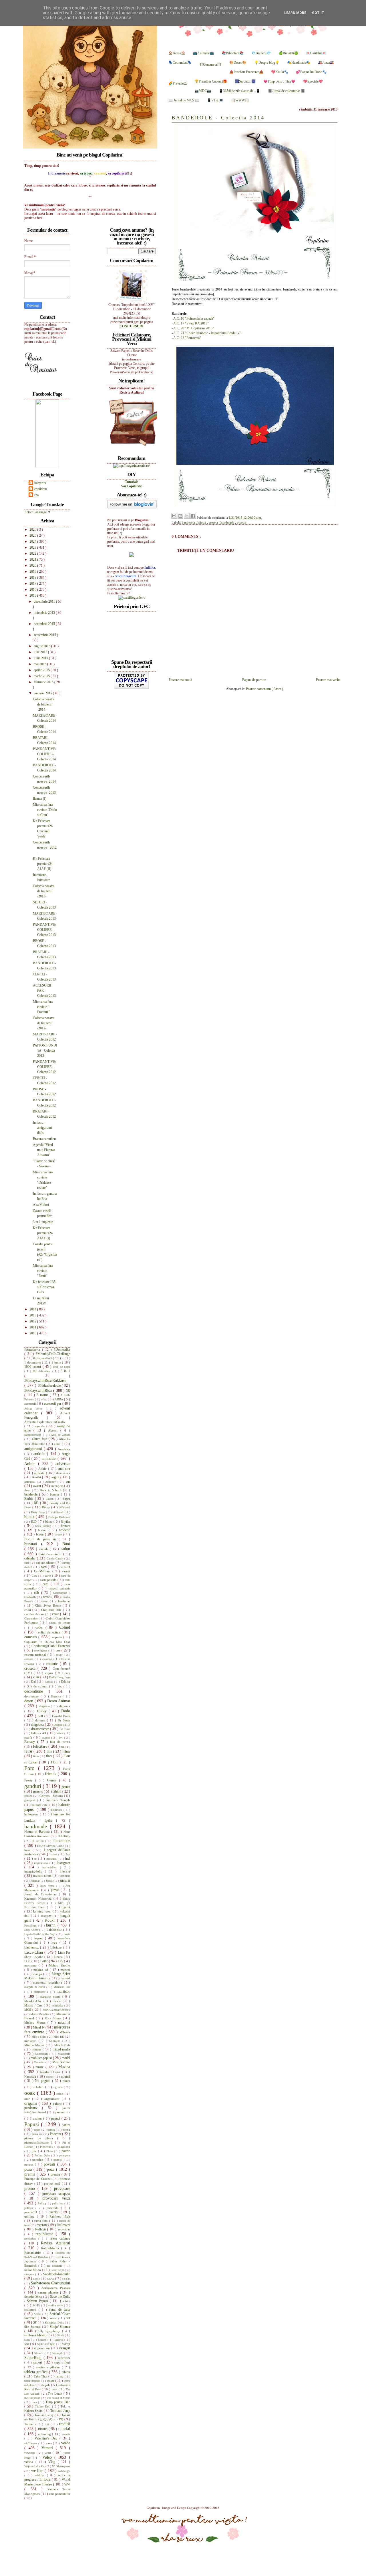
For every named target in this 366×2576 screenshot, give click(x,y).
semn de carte (60, 2310)
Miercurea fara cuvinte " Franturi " (43, 1007)
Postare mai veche (328, 680)
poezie (66, 2151)
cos (59, 1650)
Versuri (49, 2448)
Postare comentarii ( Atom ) (264, 689)
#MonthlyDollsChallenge (53, 1354)
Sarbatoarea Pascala (56, 2288)
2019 (33, 572)
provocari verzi (56, 2198)
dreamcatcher (41, 1729)
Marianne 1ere (62, 1987)
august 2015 (42, 646)
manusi (65, 1978)
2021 (33, 560)
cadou (65, 1549)
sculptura (31, 2310)
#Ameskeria (33, 1350)
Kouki (51, 1920)
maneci (65, 1970)
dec (61, 1686)
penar (37, 2130)
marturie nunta (51, 1996)
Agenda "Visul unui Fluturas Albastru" (44, 1150)
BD (37, 1503)
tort (48, 2424)
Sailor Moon (33, 2270)
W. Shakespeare (61, 2466)
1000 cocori (33, 1367)
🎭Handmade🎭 (299, 63)
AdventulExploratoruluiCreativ (45, 1422)
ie (36, 1859)
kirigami (64, 1907)
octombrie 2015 (45, 624)
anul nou (64, 1469)
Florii (56, 1762)
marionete (40, 1992)
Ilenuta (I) (40, 799)
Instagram (63, 1863)
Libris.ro (57, 1947)
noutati (65, 2076)
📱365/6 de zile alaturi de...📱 (239, 91)
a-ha (44, 1399)
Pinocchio (46, 2147)
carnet (66, 1571)
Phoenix (56, 2134)
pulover (30, 2208)
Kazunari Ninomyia (39, 1899)
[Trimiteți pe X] (187, 516)
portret (30, 2164)
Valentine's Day (47, 2438)
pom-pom (64, 2155)
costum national (36, 1655)
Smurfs (43, 2340)
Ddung (65, 1681)
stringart (64, 2348)
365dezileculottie (50, 1386)
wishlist (41, 2475)
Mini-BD (59, 2037)
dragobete (38, 1725)
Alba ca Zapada (60, 1435)
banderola (189, 522)
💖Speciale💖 (313, 81)
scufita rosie (56, 2305)
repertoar (64, 2229)
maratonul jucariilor (47, 1982)
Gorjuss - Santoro (52, 1796)
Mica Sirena (54, 2018)
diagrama (45, 1706)
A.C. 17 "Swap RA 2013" (191, 323)
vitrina (30, 2462)
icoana (54, 1854)
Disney (43, 1711)
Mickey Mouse (36, 2022)
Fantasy (31, 1742)
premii (30, 2174)
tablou (66, 2372)
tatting (60, 2376)
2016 (33, 590)
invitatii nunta (43, 1876)
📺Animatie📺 (203, 53)
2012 (33, 1321)
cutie (37, 1677)
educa (61, 1733)
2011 (33, 1327)
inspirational (42, 1863)
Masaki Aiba (34, 2001)
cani (27, 1563)
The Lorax (56, 2393)
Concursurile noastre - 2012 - (45, 847)
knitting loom (43, 1911)
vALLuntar (31, 2443)
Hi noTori (38, 1841)
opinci (60, 2094)
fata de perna (60, 1742)
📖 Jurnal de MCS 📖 (184, 100)
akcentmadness (34, 1435)
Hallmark (57, 1810)
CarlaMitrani (43, 1571)
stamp (66, 2344)
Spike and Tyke (47, 2344)
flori (49, 1756)
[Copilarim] (47, 466)
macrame (31, 1965)
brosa (40, 1534)
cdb (38, 1593)
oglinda (59, 2087)
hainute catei (40, 1805)
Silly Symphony (50, 2331)
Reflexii (41, 2229)
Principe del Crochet (38, 2179)
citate (56, 1614)
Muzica (64, 2067)
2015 (33, 596)
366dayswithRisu (39, 1390)
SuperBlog (34, 2358)
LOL (28, 1961)
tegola (47, 2385)
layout (40, 1938)
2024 (33, 542)
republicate (46, 2234)
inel (68, 1859)
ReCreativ (63, 2225)
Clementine (31, 1618)
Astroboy (51, 1482)
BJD (34, 1521)
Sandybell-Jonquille (57, 2274)
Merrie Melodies (40, 2014)
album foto (40, 1439)
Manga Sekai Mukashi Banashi (47, 1976)
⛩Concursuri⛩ (211, 65)
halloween (32, 1814)
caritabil (65, 1567)
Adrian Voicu (35, 1409)
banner (55, 1494)
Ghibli (57, 1791)
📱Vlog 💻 (215, 100)
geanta (66, 1787)
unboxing (45, 2434)
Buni (66, 1544)
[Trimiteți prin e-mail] (174, 516)
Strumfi (39, 2353)
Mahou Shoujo (59, 1965)
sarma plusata (49, 2292)
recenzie (42, 2225)
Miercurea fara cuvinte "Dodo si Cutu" (45, 810)
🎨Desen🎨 (238, 63)
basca (66, 1499)
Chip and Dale (52, 1610)
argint (56, 1477)
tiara (35, 2402)
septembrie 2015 (45, 635)
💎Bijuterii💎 (261, 53)
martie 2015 (42, 676)
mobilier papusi (42, 2058)
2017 (33, 584)
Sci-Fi (37, 2305)
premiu (56, 2174)
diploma (65, 1706)
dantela (49, 1682)
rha (36, 495)
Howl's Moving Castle (51, 1846)
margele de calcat (35, 1987)
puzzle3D (32, 2212)
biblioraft (58, 1512)
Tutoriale (132, 482)
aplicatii (40, 1473)
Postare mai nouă (180, 680)
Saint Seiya (58, 2270)
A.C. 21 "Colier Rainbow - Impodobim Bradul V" (207, 333)
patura (66, 2125)
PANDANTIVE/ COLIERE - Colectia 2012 (44, 1067)
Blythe (66, 1521)
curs (67, 1673)
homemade (61, 1841)
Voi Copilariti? (132, 486)
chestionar (63, 1601)
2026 (33, 530)
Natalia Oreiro (51, 2072)
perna (66, 2130)
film (50, 1751)
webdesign (64, 2471)
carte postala (49, 1580)
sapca (51, 2278)
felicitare (41, 1746)
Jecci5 (50, 1881)
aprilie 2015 (42, 670)
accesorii (31, 1404)
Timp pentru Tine (58, 2402)
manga (38, 1974)
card (44, 1567)
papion (38, 2118)
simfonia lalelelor (36, 2335)
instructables (51, 1867)
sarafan (66, 2279)
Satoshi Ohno (34, 2297)
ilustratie (52, 1859)
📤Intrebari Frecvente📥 (246, 72)
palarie (58, 2104)
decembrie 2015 (45, 602)
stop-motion (42, 2348)
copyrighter (41, 1650)
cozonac (29, 1659)
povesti (50, 2164)
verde (66, 2443)
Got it (318, 13)
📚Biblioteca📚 (233, 53)
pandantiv (33, 2108)
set (68, 2318)
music (40, 2067)
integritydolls (35, 1871)
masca (57, 2001)
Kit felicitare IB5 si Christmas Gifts (44, 1287)
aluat (58, 1444)
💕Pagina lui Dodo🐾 (311, 72)
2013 (33, 1315)
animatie (50, 1458)
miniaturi (31, 2041)
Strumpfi (58, 2353)
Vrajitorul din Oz (35, 2466)
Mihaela (65, 2032)
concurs (31, 1637)
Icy (68, 1854)
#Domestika (62, 1350)
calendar (31, 1558)
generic (39, 1791)
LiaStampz (32, 1947)
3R (68, 1391)
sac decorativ (55, 2266)
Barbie (30, 1499)
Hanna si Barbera (38, 1832)
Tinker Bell (43, 2406)
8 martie (43, 1395)
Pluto (50, 2151)
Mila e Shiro (39, 2037)
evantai (46, 1738)
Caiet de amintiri (51, 1554)
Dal (34, 1681)
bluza (49, 1521)
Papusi (33, 2124)
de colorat (41, 1686)
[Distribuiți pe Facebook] (193, 516)
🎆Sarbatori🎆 (245, 81)
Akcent (54, 1430)
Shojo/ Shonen (60, 2327)
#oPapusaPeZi (43, 1358)
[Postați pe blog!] (180, 516)
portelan (39, 2160)
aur (68, 1482)
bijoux (202, 522)
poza (29, 2169)
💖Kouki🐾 (280, 72)
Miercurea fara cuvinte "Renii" (43, 1271)
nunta (66, 2081)
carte (48, 1575)
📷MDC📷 (203, 91)
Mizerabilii (42, 2054)
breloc (43, 1530)
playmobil (64, 2147)
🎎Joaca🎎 (326, 63)
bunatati (33, 1544)
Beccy (47, 1507)
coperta (58, 1637)
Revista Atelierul (55, 2243)
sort (27, 2344)
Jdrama (35, 1881)
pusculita (54, 2208)
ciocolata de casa (35, 1614)
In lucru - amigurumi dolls (42, 1128)
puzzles (55, 2212)
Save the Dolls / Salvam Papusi (47, 2299)
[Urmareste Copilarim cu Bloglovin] (132, 507)
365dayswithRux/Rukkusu (45, 1380)
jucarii (65, 1880)
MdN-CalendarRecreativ (56, 2010)
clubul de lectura (60, 1623)
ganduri (33, 1786)
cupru (50, 1673)
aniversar (63, 1464)
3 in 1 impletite (43, 1222)
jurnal (56, 1890)
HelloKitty (64, 1836)
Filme (66, 1751)
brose (59, 1534)
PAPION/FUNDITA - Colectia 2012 (45, 1051)
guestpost (31, 1800)
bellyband (64, 1507)
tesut (55, 2389)
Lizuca (59, 1957)
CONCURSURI (132, 326)
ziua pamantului (59, 2494)
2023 (33, 548)
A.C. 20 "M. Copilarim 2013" (194, 328)
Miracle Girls (62, 2045)
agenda (41, 1426)
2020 (33, 566)
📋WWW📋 (240, 100)
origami (31, 2103)
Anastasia (64, 1449)
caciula (45, 1549)
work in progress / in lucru (47, 2477)
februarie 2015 (44, 682)
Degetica (57, 1696)
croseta (214, 522)
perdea (52, 2130)
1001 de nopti (61, 1367)
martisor (63, 1991)
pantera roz (62, 2112)
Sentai (38, 2314)
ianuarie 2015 (43, 693)
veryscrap (30, 2453)
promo (31, 2188)
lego (55, 1942)
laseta (67, 1934)
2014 (33, 1309)
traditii (65, 2424)
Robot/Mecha (51, 2248)
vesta (49, 2453)
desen (29, 1701)
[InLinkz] (132, 554)
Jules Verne (48, 1886)
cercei (47, 1597)
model (66, 2058)
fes (63, 1747)
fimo (36, 1756)
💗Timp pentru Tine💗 (279, 81)
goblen (29, 1796)
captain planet (46, 1563)
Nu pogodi (43, 2081)
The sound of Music (58, 2398)
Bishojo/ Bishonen (59, 1517)
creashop (48, 1659)
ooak (31, 2093)
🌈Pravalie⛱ (178, 83)
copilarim (41, 489)
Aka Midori (41, 1205)
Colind (65, 1627)
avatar (38, 1486)
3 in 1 (65, 1371)
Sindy (61, 2335)
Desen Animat (59, 1701)
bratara (65, 1526)
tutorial (64, 2429)
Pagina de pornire (254, 680)
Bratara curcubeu (44, 1139)
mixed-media (61, 2049)
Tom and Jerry (60, 2411)
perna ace (38, 2134)
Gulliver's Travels (58, 1800)
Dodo (66, 1711)
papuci (56, 2118)
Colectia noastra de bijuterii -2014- (44, 704)
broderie (64, 1530)
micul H (64, 2022)
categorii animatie (59, 1588)
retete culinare (60, 2238)
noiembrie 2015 (45, 613)
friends (51, 1774)
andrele (40, 1454)
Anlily (43, 1469)
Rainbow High (60, 2216)
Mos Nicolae (61, 2062)
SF (35, 2322)
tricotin (241, 522)
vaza (49, 2443)
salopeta (30, 2274)
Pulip (41, 2203)
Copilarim (154, 2508)
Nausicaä (31, 2076)
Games (53, 1780)
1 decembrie (33, 1362)
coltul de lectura (50, 1632)
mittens (37, 2049)
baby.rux (40, 483)
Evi (61, 1738)
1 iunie (57, 1362)
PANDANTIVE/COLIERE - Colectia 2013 (44, 930)
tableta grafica (37, 2372)
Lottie (45, 1961)
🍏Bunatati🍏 (288, 53)
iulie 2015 (41, 652)
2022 (33, 554)
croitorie (53, 1664)
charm (46, 1601)
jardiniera (65, 1876)
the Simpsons (33, 2398)
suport (39, 2362)
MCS (28, 2010)
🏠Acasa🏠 (177, 53)
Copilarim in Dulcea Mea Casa (47, 1642)
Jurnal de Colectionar (42, 1894)
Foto (31, 1768)
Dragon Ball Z (62, 1725)
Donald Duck (61, 1716)
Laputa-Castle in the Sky (40, 1934)
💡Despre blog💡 (267, 63)
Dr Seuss (64, 1720)
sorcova (59, 2340)
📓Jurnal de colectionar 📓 (287, 91)
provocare (62, 2188)
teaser (51, 2381)
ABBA (59, 1399)
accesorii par (53, 1404)
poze (51, 2169)
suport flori (62, 2362)
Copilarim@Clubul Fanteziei (51, 1646)
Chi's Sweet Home (49, 1605)
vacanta (66, 2434)
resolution (31, 2239)
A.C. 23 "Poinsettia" (187, 338)
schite (66, 2301)
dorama (41, 1720)
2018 (33, 578)
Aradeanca (63, 1473)
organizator (53, 2099)
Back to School (51, 1490)
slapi (28, 2340)
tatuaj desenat (33, 2381)
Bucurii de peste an (41, 1539)
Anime (31, 1464)
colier (40, 1627)
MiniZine (56, 2041)
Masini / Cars (34, 2005)
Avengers (58, 1486)
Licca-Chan (34, 1952)
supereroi (64, 2358)
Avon (28, 1490)
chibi (28, 1610)
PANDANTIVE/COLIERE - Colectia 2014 (44, 754)
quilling (31, 2216)
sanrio (37, 2279)
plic (35, 2151)
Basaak (50, 1499)
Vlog (53, 2462)
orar (28, 2099)
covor (60, 1655)
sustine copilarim (49, 2367)
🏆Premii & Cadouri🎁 (211, 81)
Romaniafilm (34, 2253)
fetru (29, 1751)
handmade (228, 522)
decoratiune (37, 1691)
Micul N (39, 2027)
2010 (33, 1333)
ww (67, 2484)
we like (38, 2471)
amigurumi (34, 1449)
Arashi (37, 1477)
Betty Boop (39, 1512)
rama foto (42, 2221)
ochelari (39, 2087)
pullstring (58, 2203)
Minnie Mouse (35, 2045)
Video (48, 2457)
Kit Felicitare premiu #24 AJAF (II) (43, 864)
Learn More (295, 13)
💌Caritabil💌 (316, 53)
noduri (50, 2077)
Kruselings (31, 1926)
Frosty (30, 1780)
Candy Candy (55, 1558)
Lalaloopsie (55, 1930)
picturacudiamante (38, 2142)
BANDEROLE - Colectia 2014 (218, 118)
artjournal (31, 1482)
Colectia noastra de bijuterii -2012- (44, 1023)
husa (28, 1850)
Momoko (40, 2062)
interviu (65, 1871)
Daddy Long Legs (60, 1677)
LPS (61, 1961)
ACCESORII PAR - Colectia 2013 (44, 991)
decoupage (32, 1696)
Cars (35, 1576)
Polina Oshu (43, 2155)
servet (54, 2318)
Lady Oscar (32, 1930)
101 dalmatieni (42, 1371)
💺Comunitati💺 (180, 63)
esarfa (29, 1737)
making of (42, 1970)
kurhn (52, 1925)
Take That (41, 2376)
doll (41, 1716)
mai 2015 (40, 664)
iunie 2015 (41, 658)
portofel (59, 2160)
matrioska (58, 2005)
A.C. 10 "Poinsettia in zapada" (194, 318)
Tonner (30, 2424)
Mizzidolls (64, 2054)
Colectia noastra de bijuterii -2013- (44, 891)
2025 (33, 536)
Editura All (39, 1733)
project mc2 (53, 2184)
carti (47, 1584)
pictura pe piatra (41, 2138)
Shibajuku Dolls (55, 2323)
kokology (47, 1916)
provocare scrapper (56, 2194)
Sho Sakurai (33, 2327)
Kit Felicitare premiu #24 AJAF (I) (43, 1233)
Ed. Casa (65, 1729)
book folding (44, 1526)
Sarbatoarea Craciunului (50, 2283)
